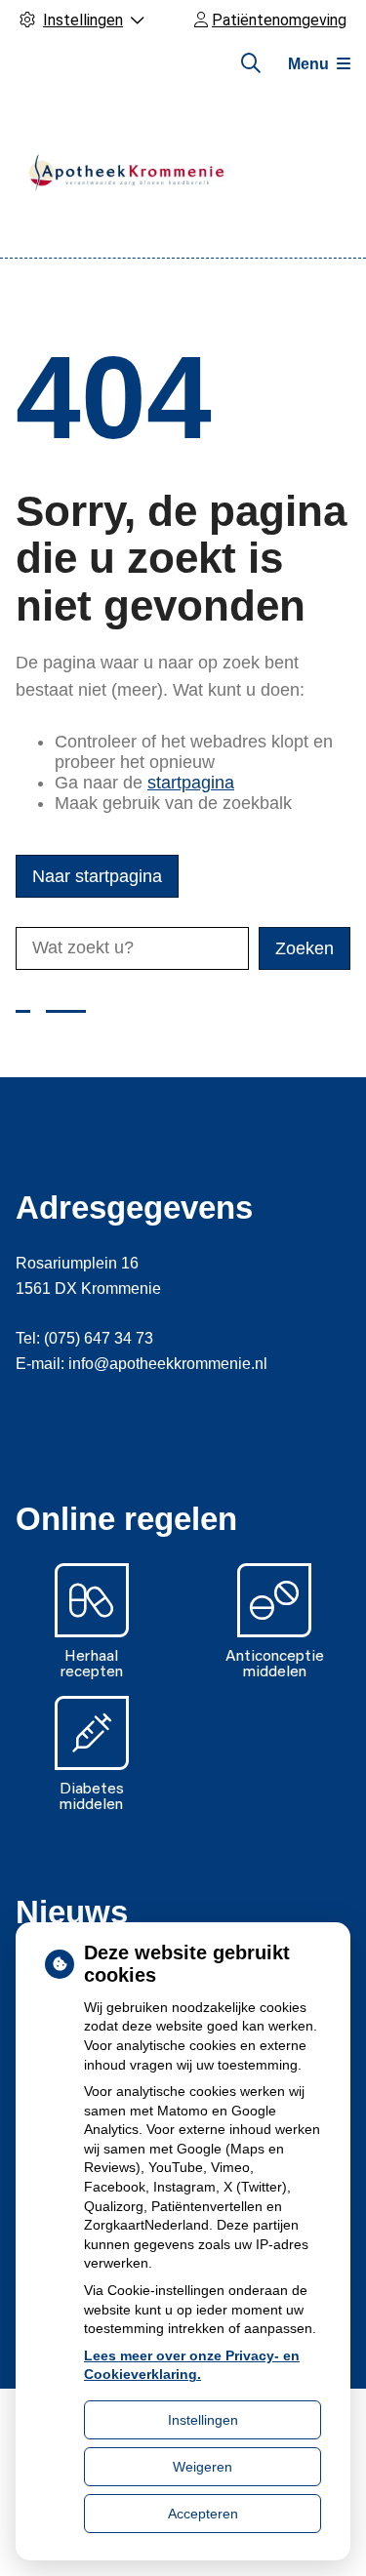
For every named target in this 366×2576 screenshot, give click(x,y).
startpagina (191, 783)
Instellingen (203, 2420)
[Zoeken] (251, 63)
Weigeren (203, 2467)
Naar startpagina (97, 876)
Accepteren (203, 2514)
